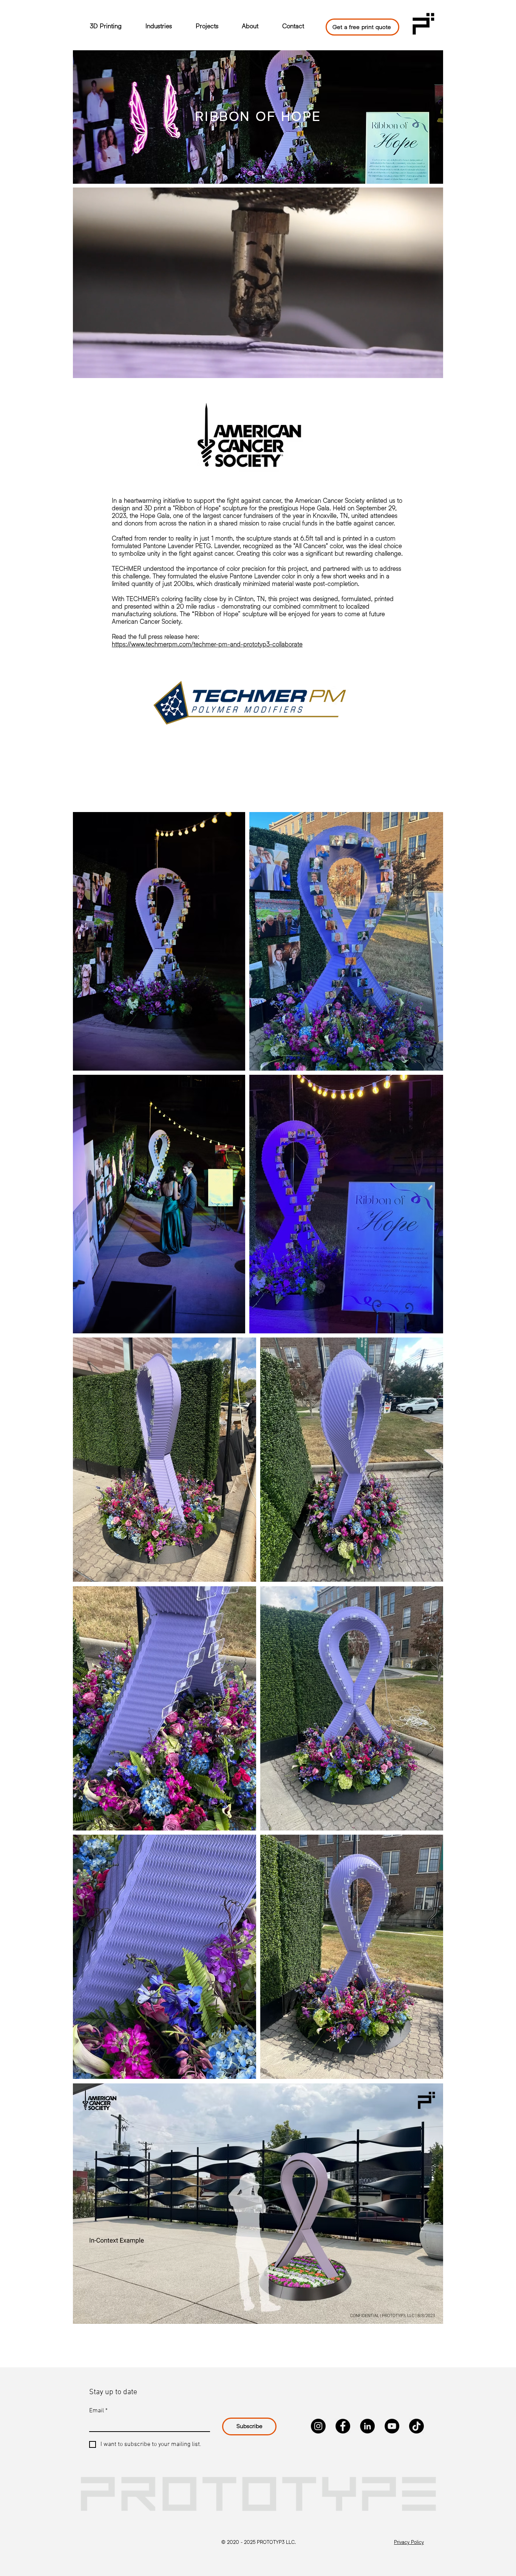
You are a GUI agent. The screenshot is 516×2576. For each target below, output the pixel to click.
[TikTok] (416, 2426)
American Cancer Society (330, 501)
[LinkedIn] (367, 2426)
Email (98, 2411)
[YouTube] (392, 2426)
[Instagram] (318, 2426)
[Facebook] (343, 2426)
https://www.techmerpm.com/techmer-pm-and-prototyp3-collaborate (207, 644)
